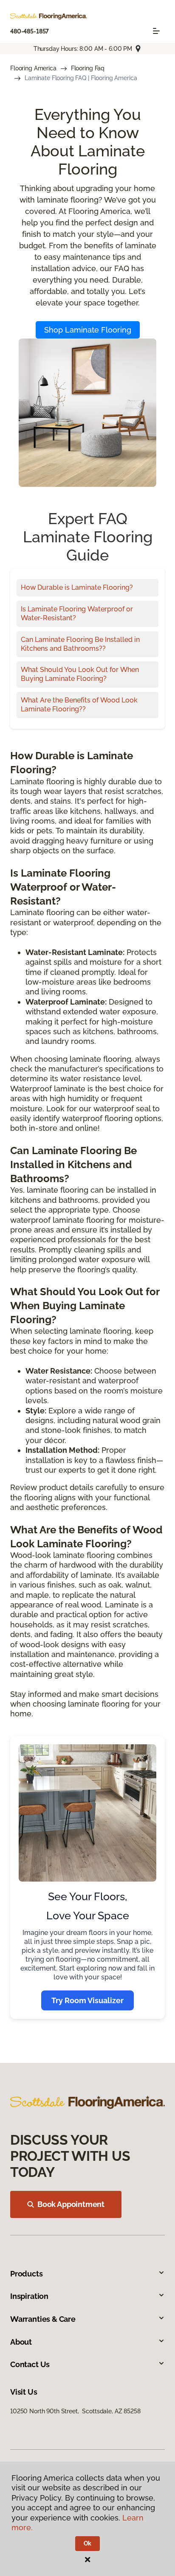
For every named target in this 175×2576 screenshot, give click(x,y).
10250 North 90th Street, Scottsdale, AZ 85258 (75, 2411)
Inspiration (29, 2296)
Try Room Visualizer (87, 2000)
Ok (88, 2543)
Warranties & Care (43, 2319)
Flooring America (33, 68)
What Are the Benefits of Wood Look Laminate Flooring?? (79, 705)
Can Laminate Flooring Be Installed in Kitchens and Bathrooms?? (80, 644)
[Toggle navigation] (156, 31)
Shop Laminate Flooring (88, 330)
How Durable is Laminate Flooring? (77, 587)
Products (27, 2274)
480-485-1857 (30, 31)
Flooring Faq (88, 68)
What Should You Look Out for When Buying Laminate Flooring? (80, 674)
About (21, 2342)
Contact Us (30, 2364)
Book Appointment (71, 2204)
